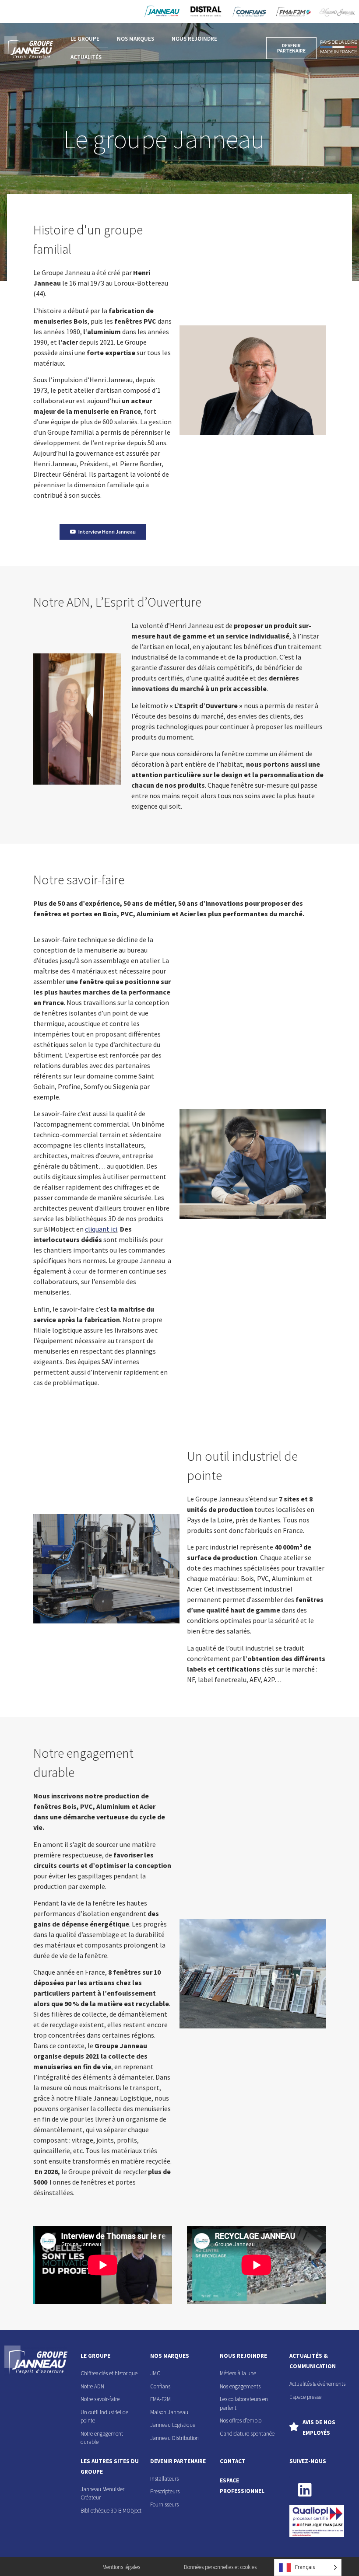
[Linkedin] (305, 2490)
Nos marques (136, 39)
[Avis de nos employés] (294, 2427)
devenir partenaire (178, 2461)
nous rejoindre (243, 2356)
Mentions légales (121, 2567)
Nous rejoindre (194, 39)
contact (233, 2461)
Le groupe (85, 39)
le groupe (95, 2356)
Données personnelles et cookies (220, 2567)
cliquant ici (101, 1229)
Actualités (86, 57)
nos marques (170, 2356)
